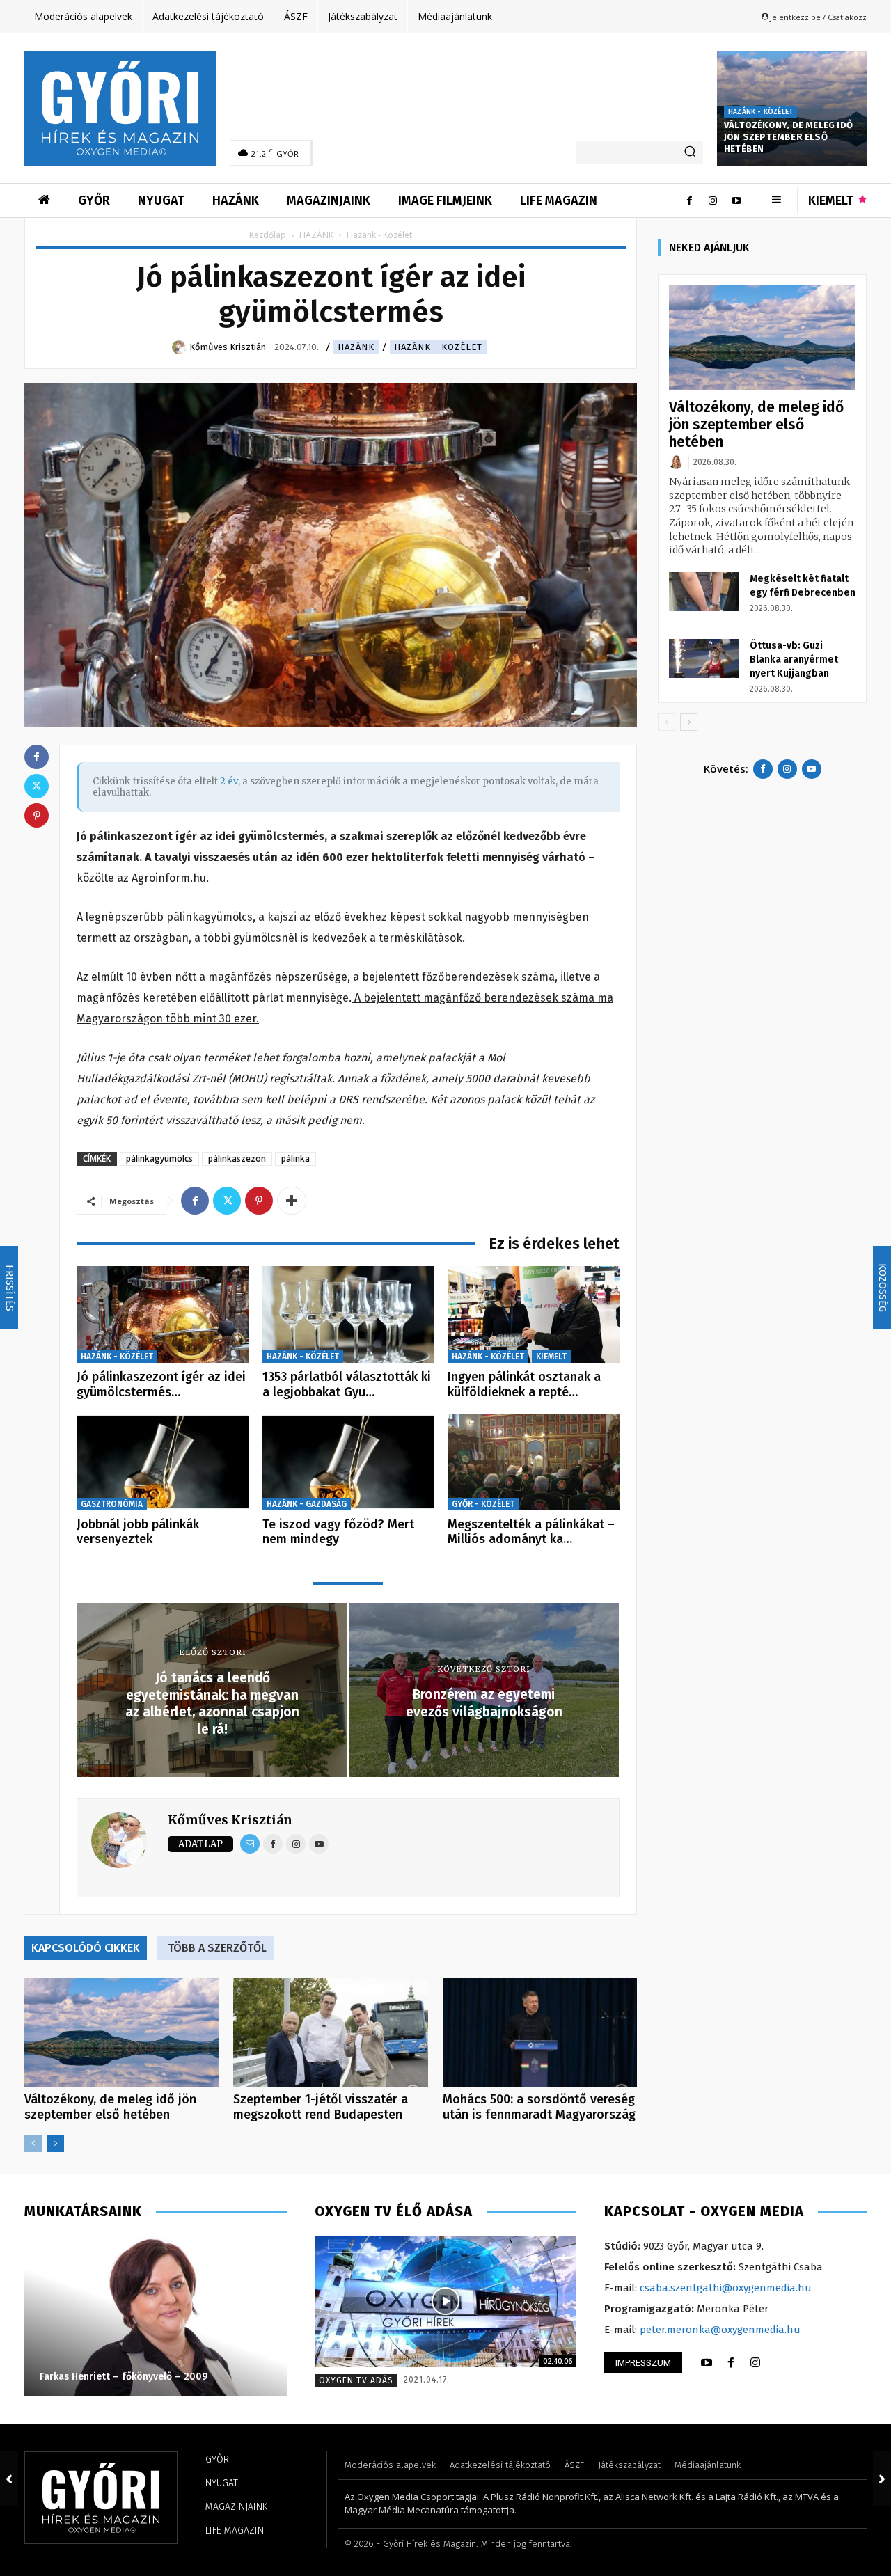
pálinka (295, 1159)
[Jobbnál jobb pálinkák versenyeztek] (163, 1462)
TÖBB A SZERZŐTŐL (217, 1948)
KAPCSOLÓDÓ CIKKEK (86, 1948)
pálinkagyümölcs (159, 1159)
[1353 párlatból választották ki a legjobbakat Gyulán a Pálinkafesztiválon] (348, 1314)
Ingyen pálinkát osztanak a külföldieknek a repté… (524, 1384)
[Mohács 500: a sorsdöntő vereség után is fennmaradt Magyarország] (540, 2033)
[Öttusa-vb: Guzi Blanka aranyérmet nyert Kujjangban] (704, 658)
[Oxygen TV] (446, 2301)
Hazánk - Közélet (760, 112)
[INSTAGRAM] (755, 2363)
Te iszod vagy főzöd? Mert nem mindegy (338, 1532)
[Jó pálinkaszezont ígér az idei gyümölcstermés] (163, 1314)
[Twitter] (227, 1201)
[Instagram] (713, 200)
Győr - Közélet (483, 1504)
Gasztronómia (112, 1504)
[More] (292, 1201)
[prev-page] (33, 2143)
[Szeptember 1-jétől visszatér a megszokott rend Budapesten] (330, 2033)
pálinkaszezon (237, 1159)
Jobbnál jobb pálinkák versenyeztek (138, 1532)
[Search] (690, 152)
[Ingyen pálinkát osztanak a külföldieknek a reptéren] (534, 1314)
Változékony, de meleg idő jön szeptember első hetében (788, 137)
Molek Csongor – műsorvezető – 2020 (200, 2377)
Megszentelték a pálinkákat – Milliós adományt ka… (531, 1532)
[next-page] (55, 2143)
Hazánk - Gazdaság (307, 1504)
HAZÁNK (316, 235)
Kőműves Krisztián (230, 1820)
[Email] (250, 1844)
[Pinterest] (259, 1201)
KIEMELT (551, 1357)
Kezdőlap (268, 235)
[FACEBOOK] (731, 2363)
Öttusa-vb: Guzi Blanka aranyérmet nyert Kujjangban (794, 659)
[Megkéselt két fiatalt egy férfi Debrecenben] (704, 592)
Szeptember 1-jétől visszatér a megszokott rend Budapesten (321, 2107)
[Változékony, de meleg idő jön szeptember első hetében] (121, 2033)
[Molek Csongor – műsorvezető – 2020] (229, 2316)
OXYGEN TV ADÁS (356, 2380)
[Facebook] (689, 200)
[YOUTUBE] (707, 2363)
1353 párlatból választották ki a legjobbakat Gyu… (347, 1384)
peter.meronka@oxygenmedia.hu (720, 2330)
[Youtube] (736, 200)
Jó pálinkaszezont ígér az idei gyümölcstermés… (161, 1384)
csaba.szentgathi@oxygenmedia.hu (726, 2288)
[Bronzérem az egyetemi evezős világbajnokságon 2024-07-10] (882, 2479)
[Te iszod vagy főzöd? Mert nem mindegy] (348, 1462)
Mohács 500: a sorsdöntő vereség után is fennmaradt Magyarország (539, 2107)
